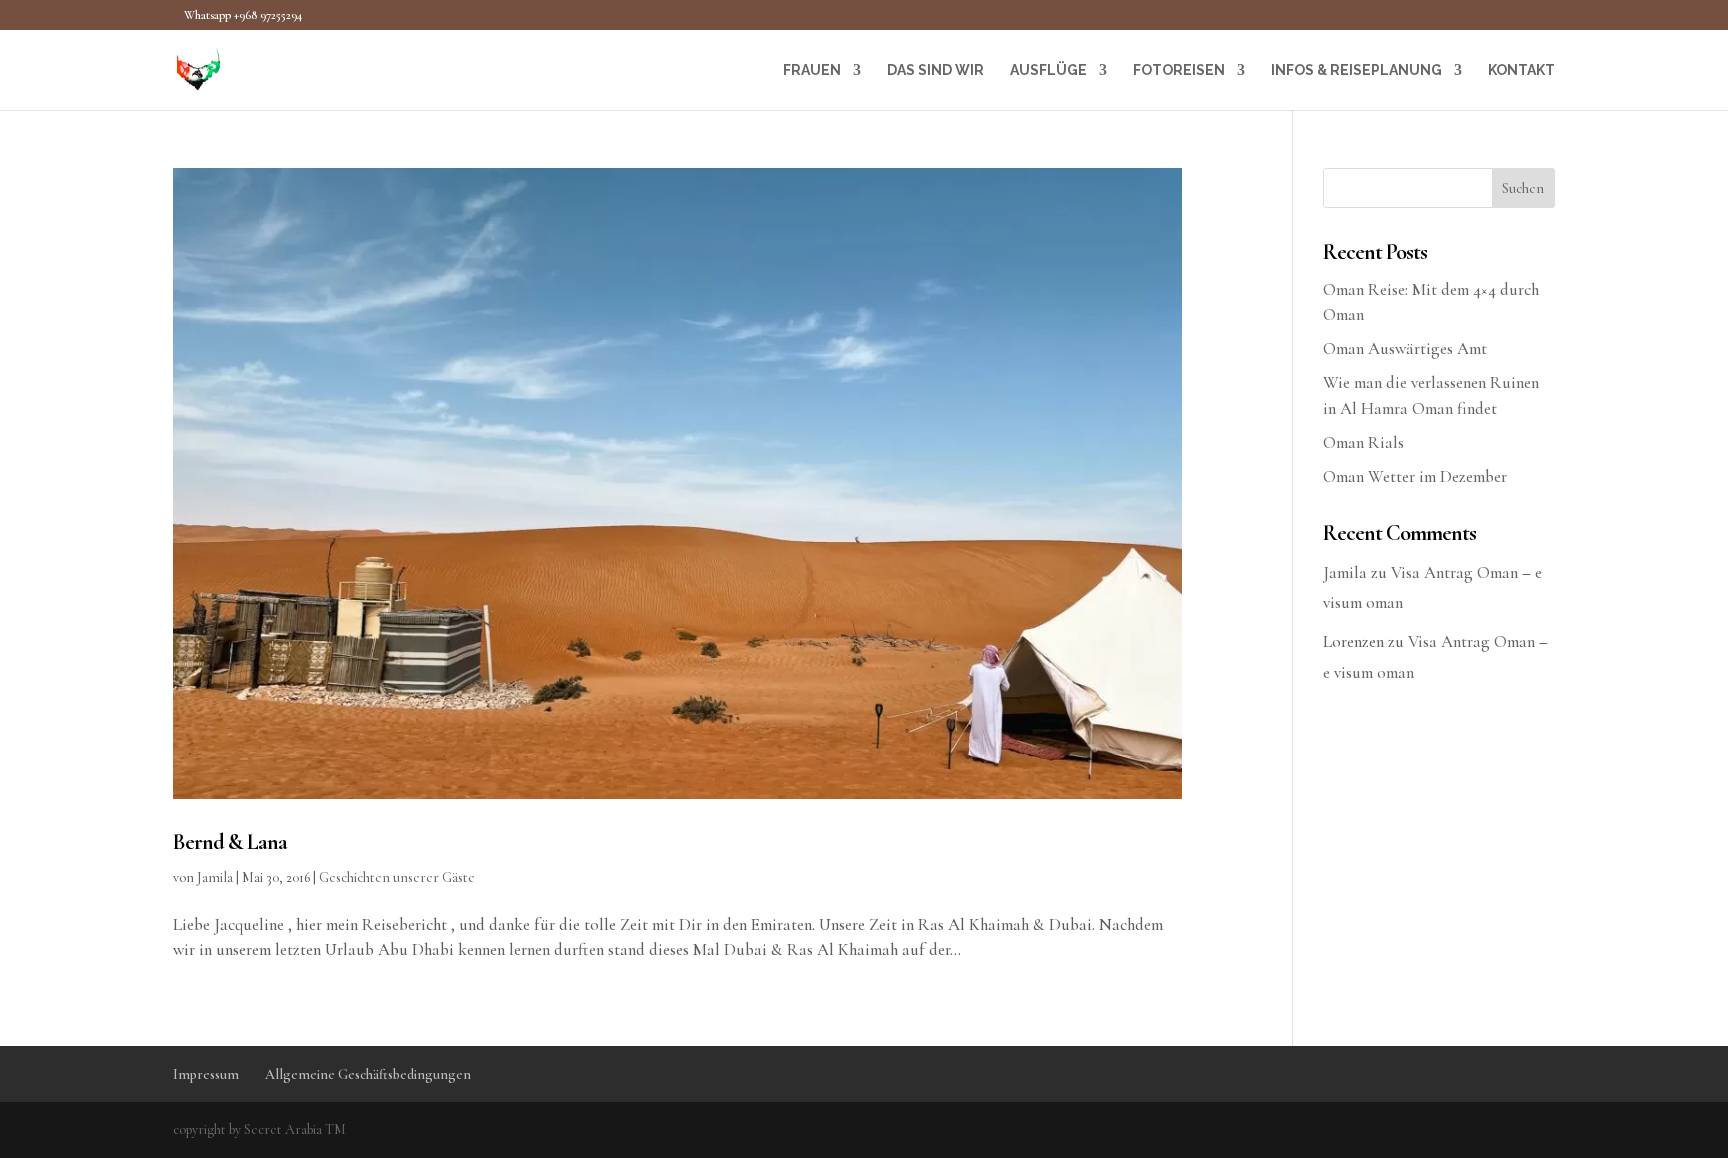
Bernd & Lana (232, 842)
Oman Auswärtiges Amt (1405, 348)
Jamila (215, 877)
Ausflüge (1048, 70)
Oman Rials (1363, 442)
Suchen (1523, 188)
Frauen (812, 70)
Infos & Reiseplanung (1356, 70)
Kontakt (1521, 70)
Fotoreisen (1179, 70)
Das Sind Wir (935, 70)
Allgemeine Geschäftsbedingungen (368, 1074)
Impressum (206, 1074)
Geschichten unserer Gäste (397, 877)
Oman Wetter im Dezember (1415, 476)
